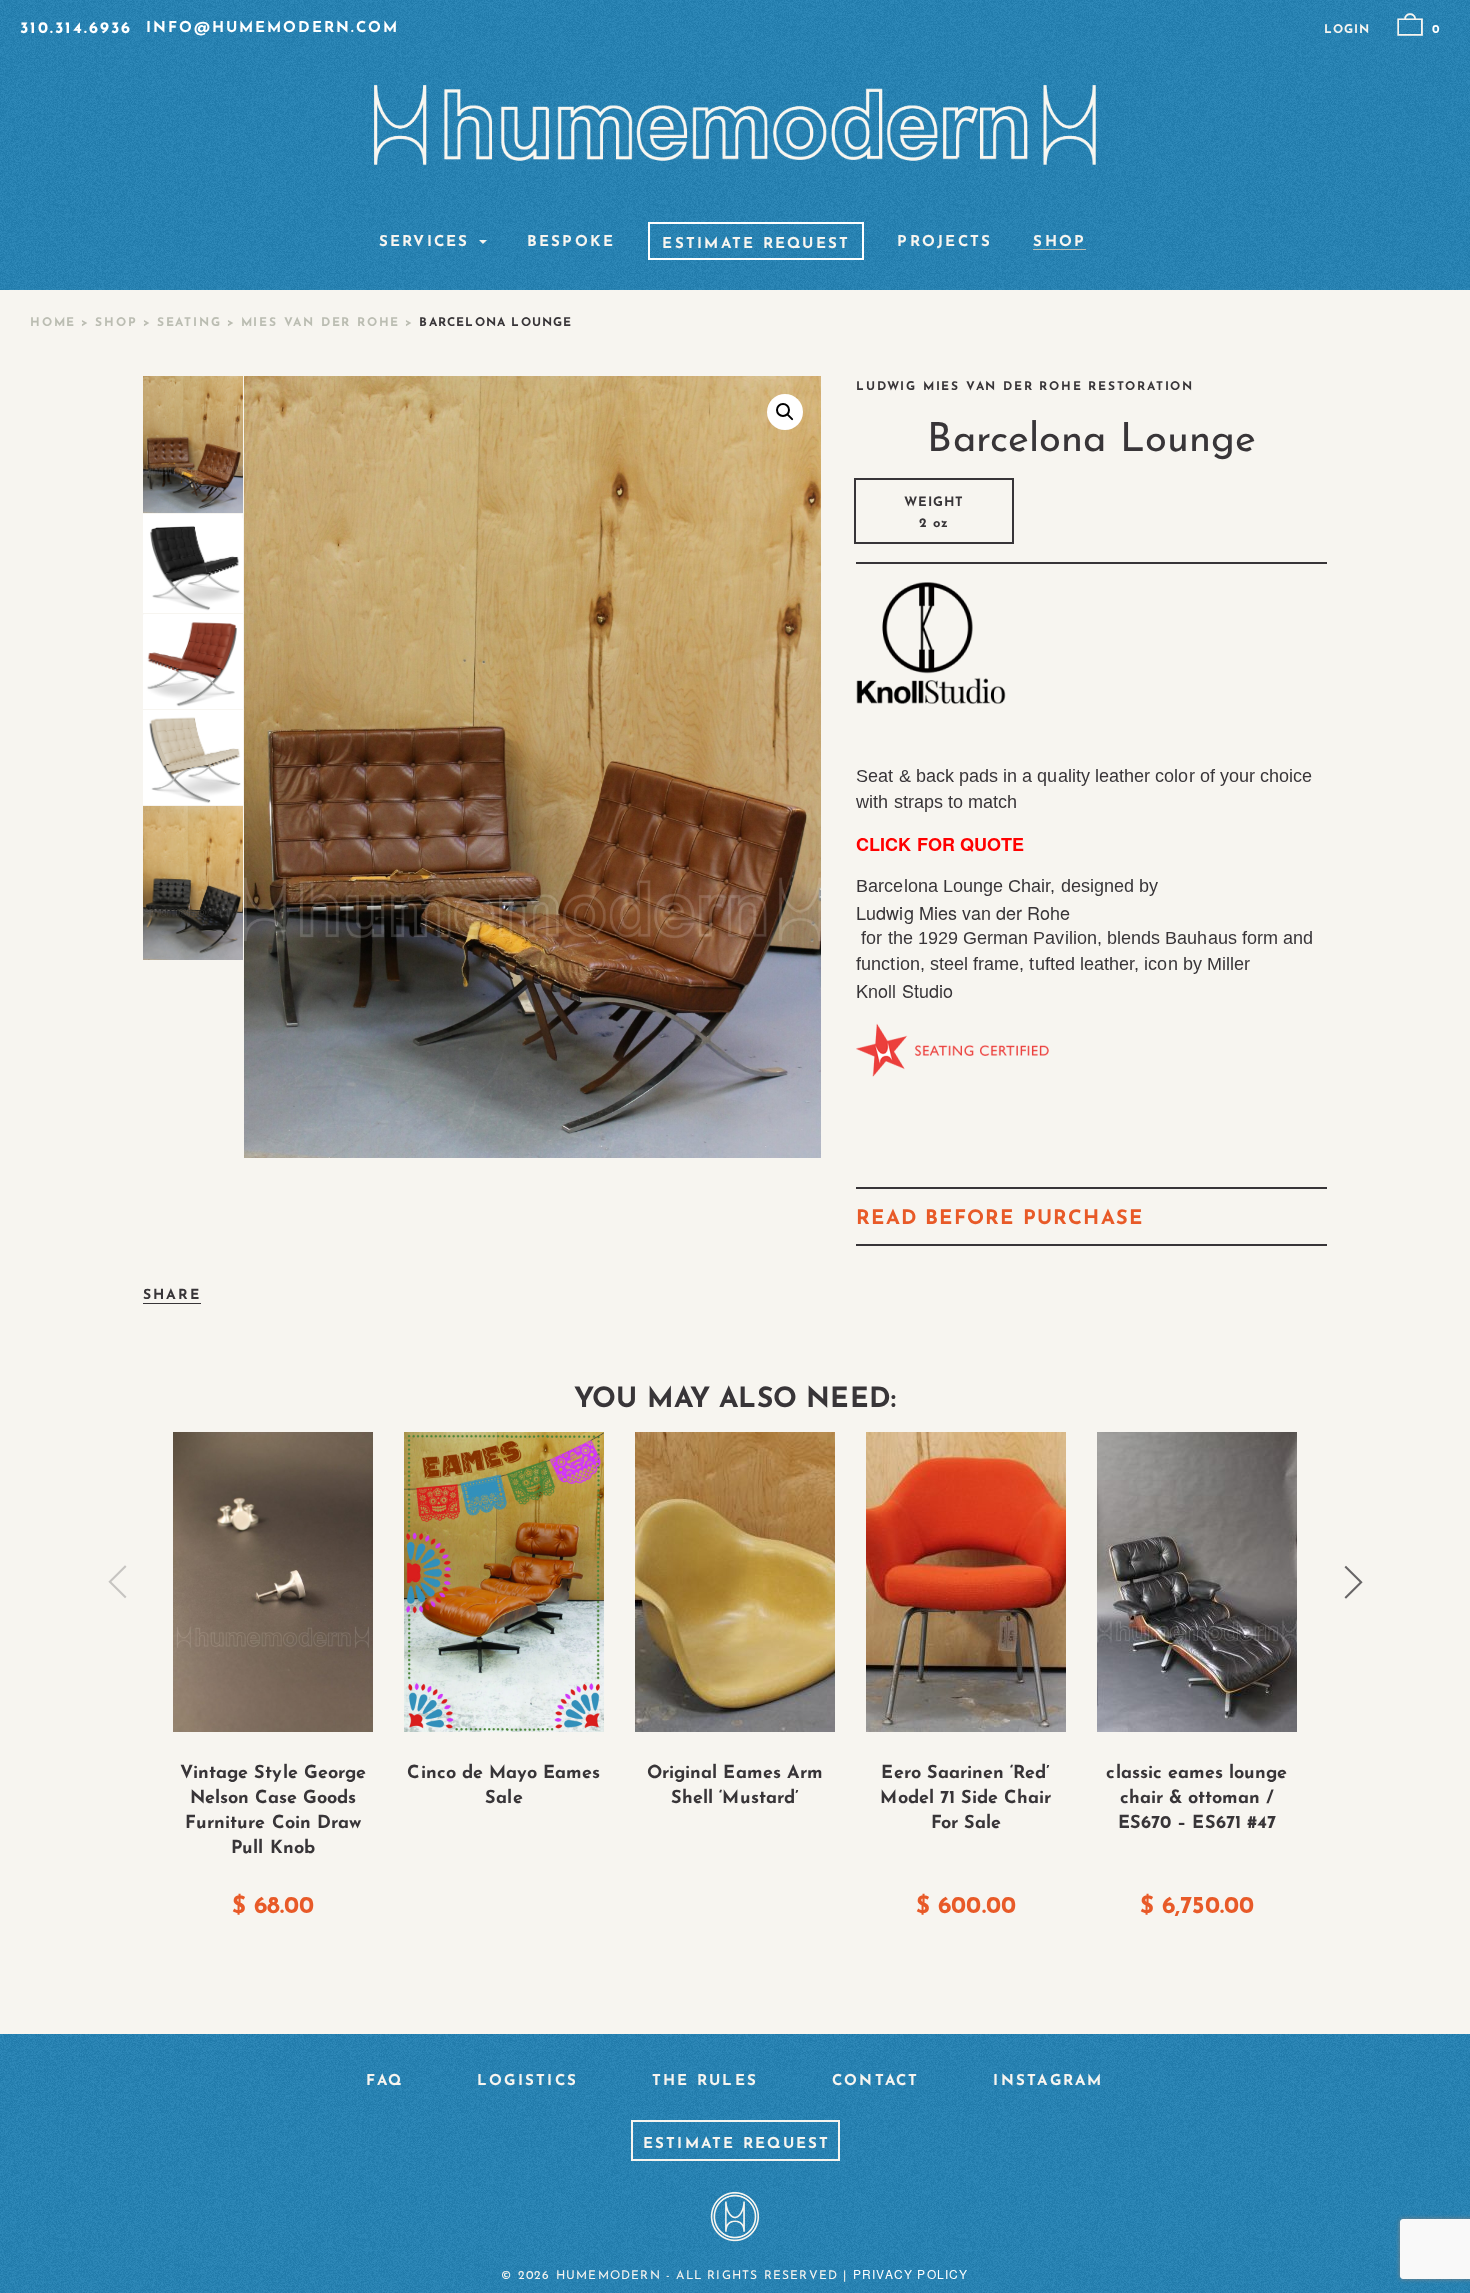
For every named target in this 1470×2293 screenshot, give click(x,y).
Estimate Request (756, 245)
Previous (118, 1582)
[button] (785, 412)
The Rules (705, 2081)
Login (1347, 30)
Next (1353, 1582)
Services (424, 243)
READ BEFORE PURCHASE (999, 1219)
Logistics (527, 2081)
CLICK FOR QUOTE (940, 844)
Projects (944, 243)
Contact (876, 2081)
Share (172, 1295)
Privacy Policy (911, 2273)
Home (53, 323)
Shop (1059, 243)
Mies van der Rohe (321, 323)
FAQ (384, 2081)
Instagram (1048, 2081)
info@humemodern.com (272, 28)
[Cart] (1410, 25)
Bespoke (571, 243)
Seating (189, 323)
